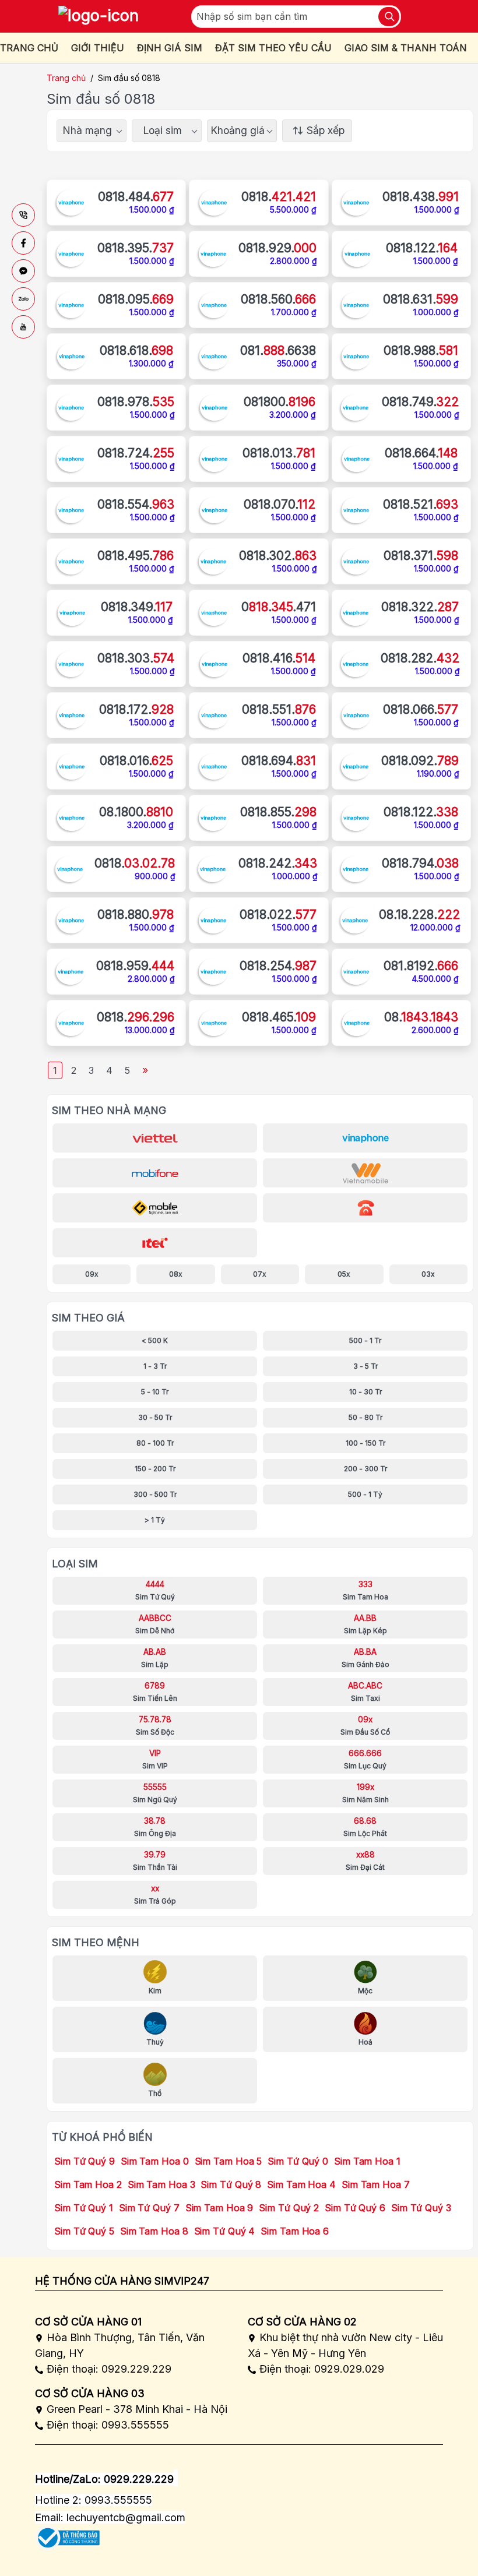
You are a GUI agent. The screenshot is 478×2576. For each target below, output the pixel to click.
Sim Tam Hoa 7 (376, 2184)
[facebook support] (23, 243)
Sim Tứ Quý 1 (84, 2208)
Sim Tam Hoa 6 (295, 2231)
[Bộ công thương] (67, 2534)
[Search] (389, 17)
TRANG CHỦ (29, 48)
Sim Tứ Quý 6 (355, 2208)
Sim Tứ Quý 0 (298, 2161)
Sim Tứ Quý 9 (85, 2161)
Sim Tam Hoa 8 (154, 2231)
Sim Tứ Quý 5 (84, 2231)
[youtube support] (23, 327)
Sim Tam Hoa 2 (88, 2184)
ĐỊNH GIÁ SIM (170, 48)
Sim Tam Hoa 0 (155, 2161)
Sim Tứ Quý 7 (149, 2208)
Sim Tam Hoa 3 (161, 2184)
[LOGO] (99, 16)
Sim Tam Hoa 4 (301, 2184)
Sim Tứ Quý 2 (289, 2208)
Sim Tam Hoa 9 (219, 2208)
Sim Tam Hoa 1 (367, 2161)
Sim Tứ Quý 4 (225, 2231)
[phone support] (23, 215)
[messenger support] (23, 271)
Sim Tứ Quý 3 (421, 2208)
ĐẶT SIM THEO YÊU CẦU (273, 48)
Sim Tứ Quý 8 (231, 2184)
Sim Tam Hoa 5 (229, 2161)
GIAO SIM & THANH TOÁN (406, 48)
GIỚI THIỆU (98, 48)
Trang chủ (66, 78)
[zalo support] (23, 299)
